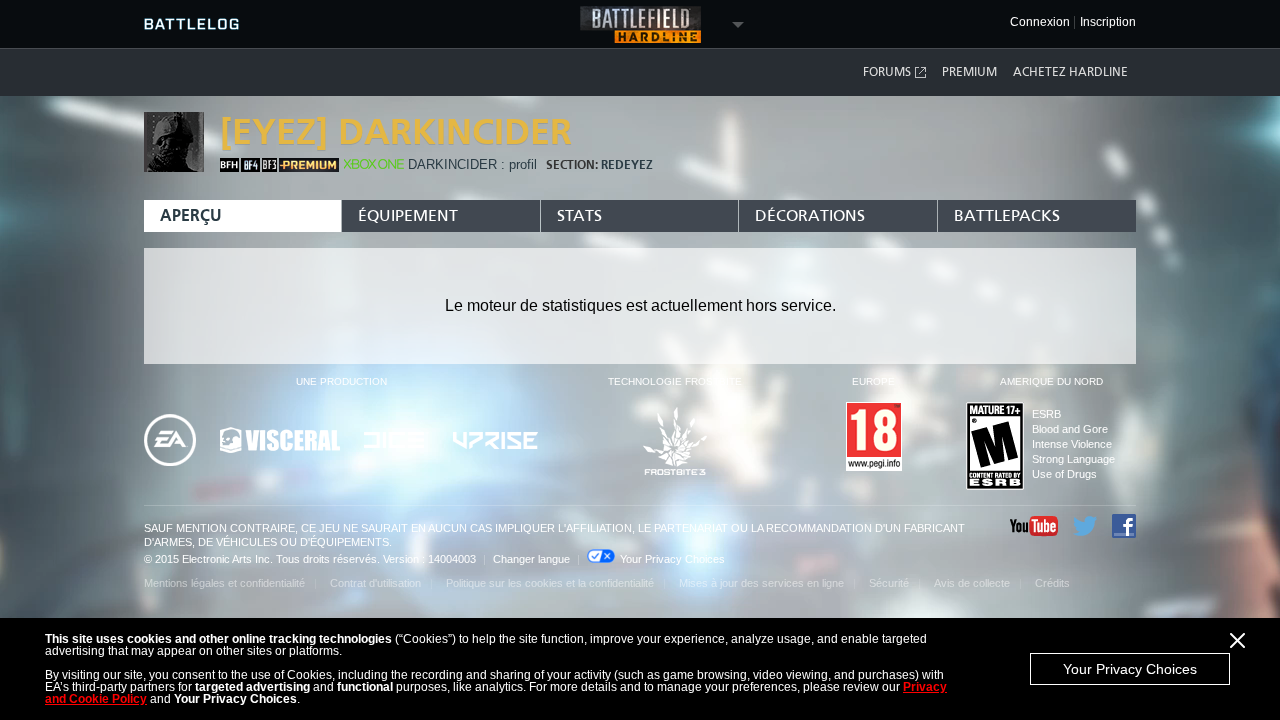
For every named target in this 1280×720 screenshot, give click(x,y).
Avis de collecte (972, 583)
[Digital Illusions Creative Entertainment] (396, 441)
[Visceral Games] (280, 441)
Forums (887, 72)
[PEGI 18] (874, 438)
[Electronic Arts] (170, 441)
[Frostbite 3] (675, 442)
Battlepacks (1007, 215)
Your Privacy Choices (1130, 669)
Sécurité (889, 583)
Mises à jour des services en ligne (761, 583)
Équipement (408, 215)
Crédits (1052, 583)
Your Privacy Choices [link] (672, 559)
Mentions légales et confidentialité (224, 583)
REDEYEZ (627, 165)
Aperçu (191, 215)
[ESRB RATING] (995, 447)
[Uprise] (495, 442)
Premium (969, 72)
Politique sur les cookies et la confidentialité (550, 583)
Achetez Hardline (1070, 72)
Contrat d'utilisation (375, 583)
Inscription (1108, 22)
